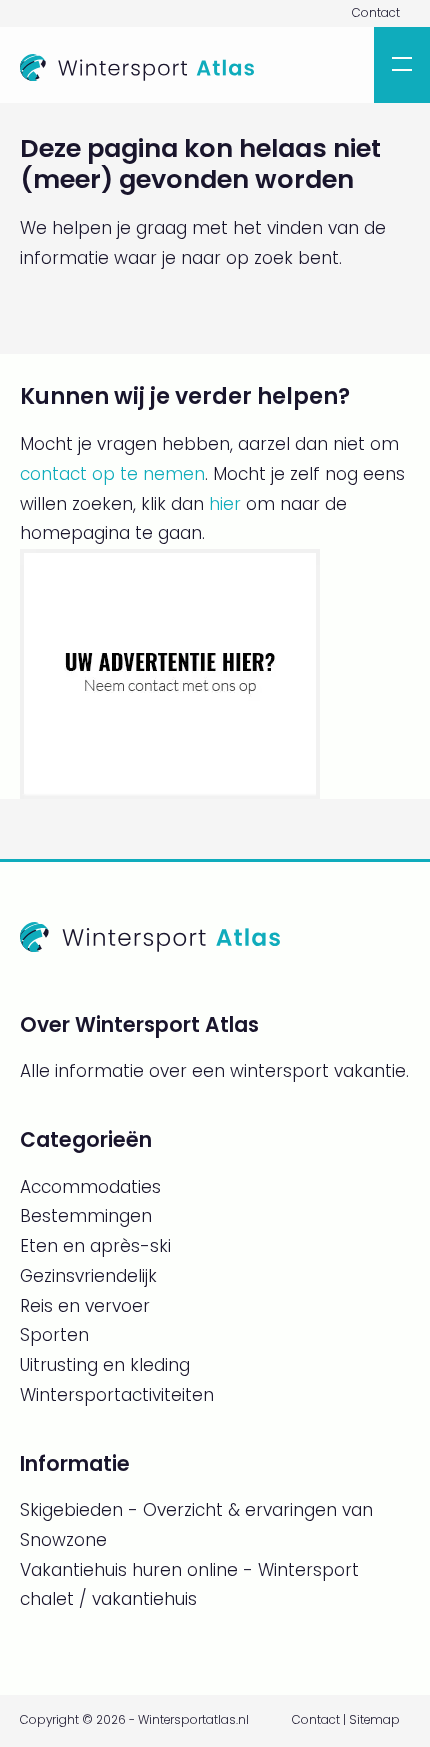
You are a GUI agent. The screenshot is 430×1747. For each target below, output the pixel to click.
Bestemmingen (86, 1216)
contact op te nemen (112, 474)
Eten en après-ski (95, 1246)
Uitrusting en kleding (105, 1365)
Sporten (54, 1335)
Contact (376, 13)
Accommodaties (90, 1187)
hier (225, 504)
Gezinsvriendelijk (88, 1276)
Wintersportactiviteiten (117, 1395)
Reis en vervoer (85, 1306)
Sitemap (374, 1720)
